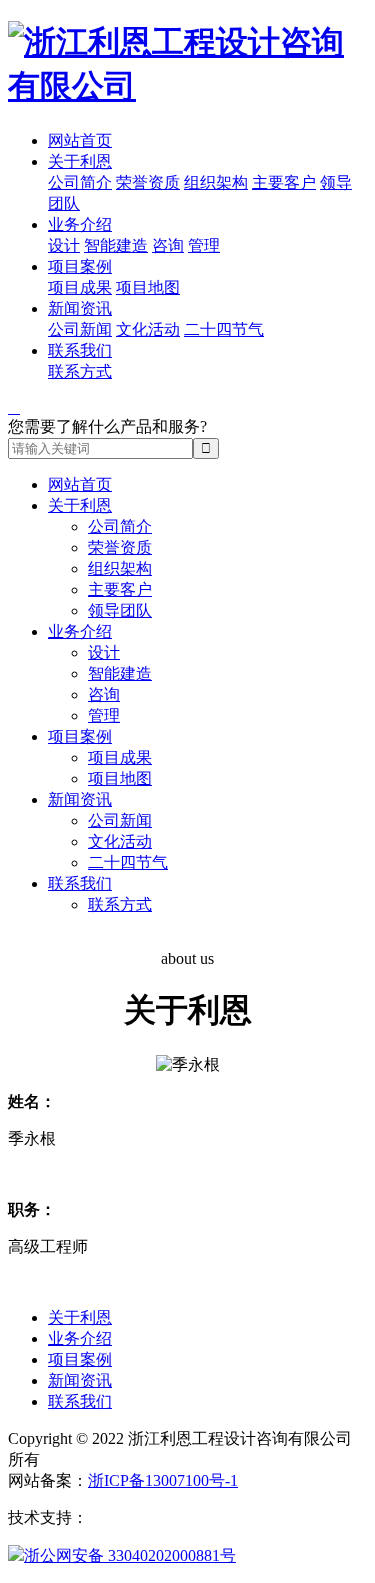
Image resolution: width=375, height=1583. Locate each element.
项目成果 (80, 287)
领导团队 (120, 610)
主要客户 (284, 182)
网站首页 (80, 140)
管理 (204, 245)
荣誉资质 (148, 182)
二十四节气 (224, 329)
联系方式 (80, 371)
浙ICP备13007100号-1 (163, 1480)
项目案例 (80, 266)
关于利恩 (80, 161)
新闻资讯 (80, 308)
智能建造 (116, 245)
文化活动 (148, 329)
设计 (64, 245)
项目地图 (148, 287)
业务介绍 (80, 224)
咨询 (168, 245)
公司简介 (80, 182)
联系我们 (80, 350)
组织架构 (216, 182)
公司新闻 (80, 329)
